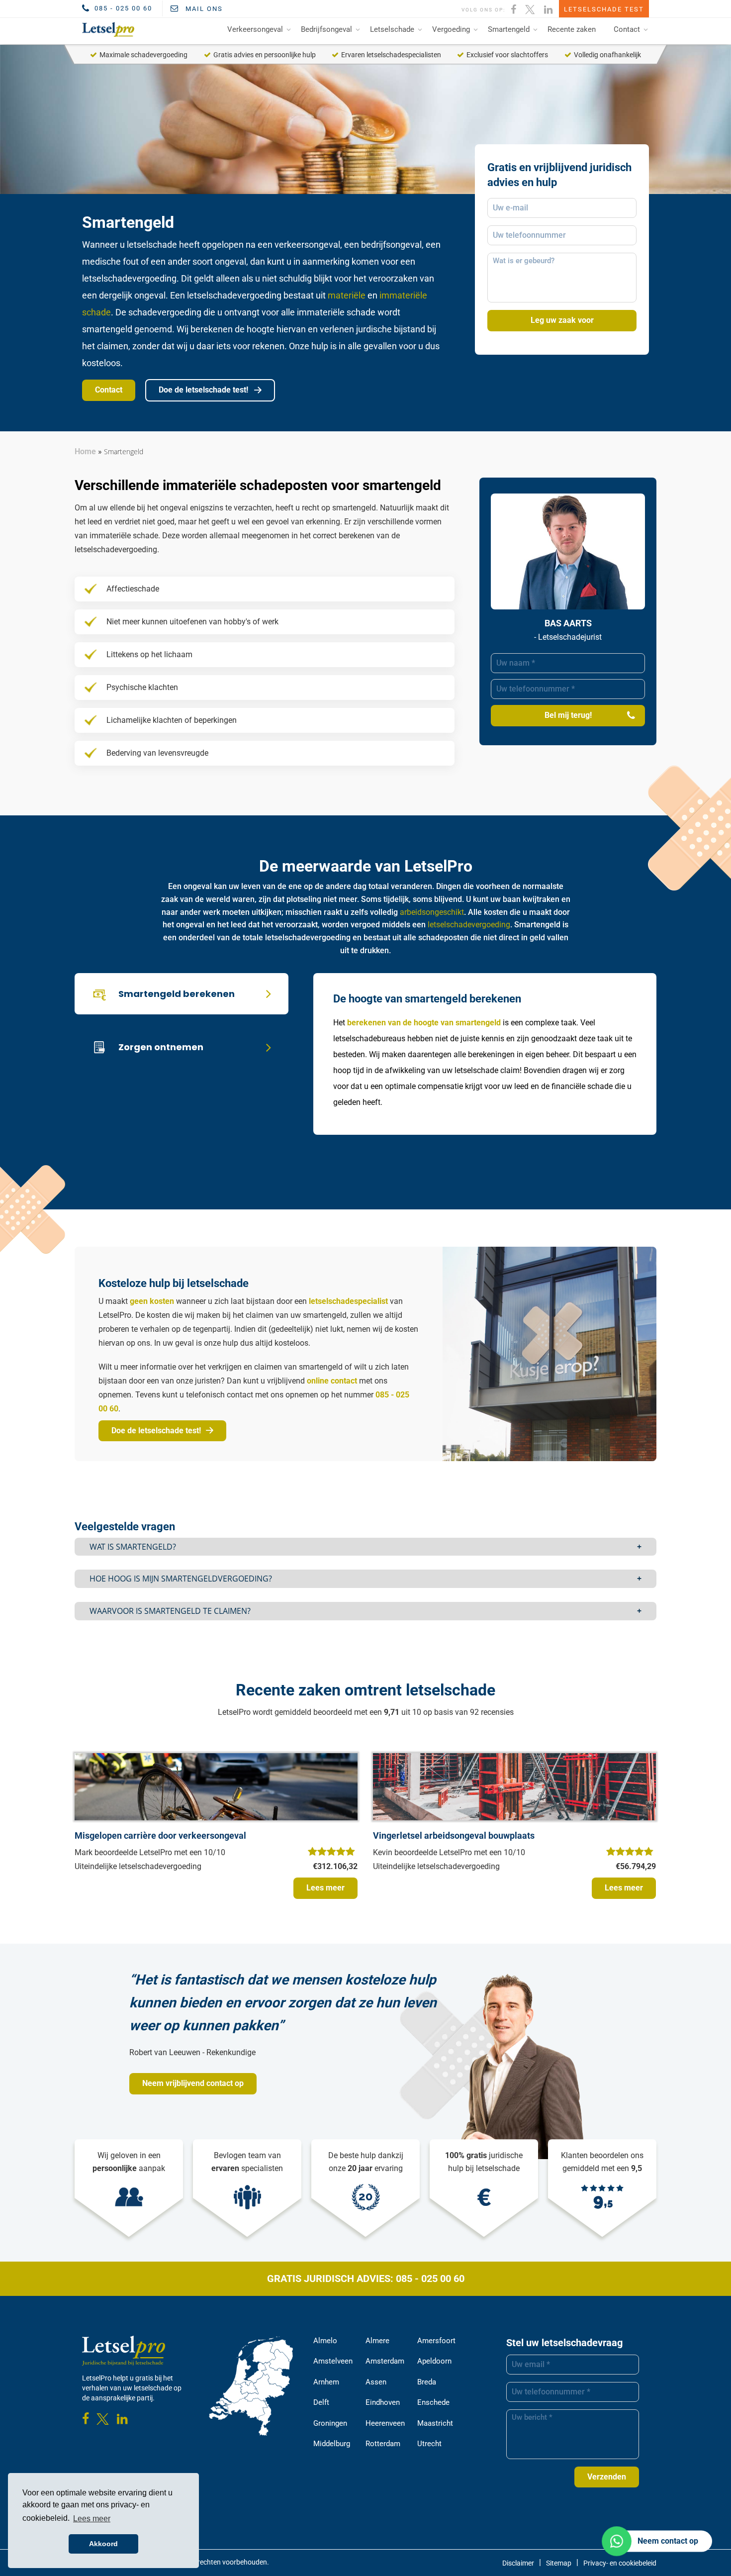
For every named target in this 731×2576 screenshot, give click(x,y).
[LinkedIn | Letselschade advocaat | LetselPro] (549, 8)
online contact (332, 1381)
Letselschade (392, 29)
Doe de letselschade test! (204, 390)
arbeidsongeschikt (432, 912)
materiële (347, 295)
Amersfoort (436, 2341)
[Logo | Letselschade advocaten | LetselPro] (106, 29)
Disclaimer (518, 2563)
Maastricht (435, 2423)
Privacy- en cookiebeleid (620, 2563)
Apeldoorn (434, 2361)
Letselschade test (604, 9)
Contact (627, 29)
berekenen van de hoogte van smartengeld (424, 1023)
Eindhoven (383, 2402)
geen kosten (152, 1301)
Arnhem (326, 2382)
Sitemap (559, 2563)
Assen (376, 2382)
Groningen (330, 2423)
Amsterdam (385, 2361)
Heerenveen (385, 2423)
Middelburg (332, 2444)
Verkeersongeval (255, 29)
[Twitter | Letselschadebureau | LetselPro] (531, 8)
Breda (427, 2382)
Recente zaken (572, 29)
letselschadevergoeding (469, 925)
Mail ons (203, 9)
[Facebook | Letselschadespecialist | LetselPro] (514, 8)
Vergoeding (451, 29)
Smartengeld (509, 29)
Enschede (433, 2402)
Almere (377, 2341)
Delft (321, 2402)
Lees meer (325, 1888)
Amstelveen (333, 2361)
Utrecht (429, 2444)
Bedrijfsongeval (326, 29)
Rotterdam (383, 2444)
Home (85, 451)
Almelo (325, 2341)
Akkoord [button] (103, 2544)
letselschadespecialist (348, 1301)
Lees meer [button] (92, 2519)
